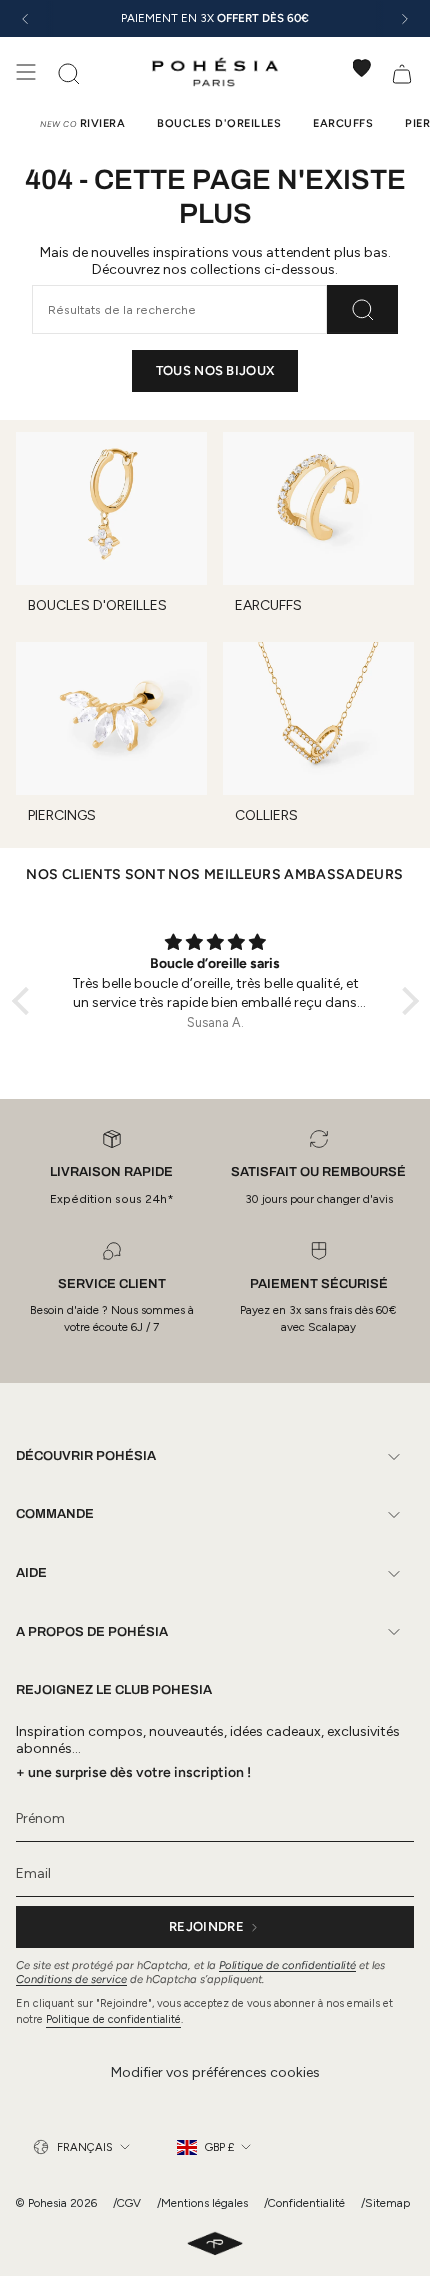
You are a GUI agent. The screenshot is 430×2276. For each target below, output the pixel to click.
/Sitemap (385, 2203)
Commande (55, 1514)
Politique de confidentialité (287, 1965)
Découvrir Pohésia (86, 1456)
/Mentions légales (202, 2203)
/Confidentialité (304, 2203)
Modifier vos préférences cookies (215, 2072)
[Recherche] (362, 309)
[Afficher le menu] (26, 72)
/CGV (127, 2203)
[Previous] (25, 19)
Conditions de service (71, 1979)
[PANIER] (402, 72)
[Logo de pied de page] (215, 2245)
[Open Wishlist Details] (362, 68)
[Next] (405, 19)
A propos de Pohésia (92, 1632)
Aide (31, 1573)
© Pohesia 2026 (56, 2203)
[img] (215, 943)
